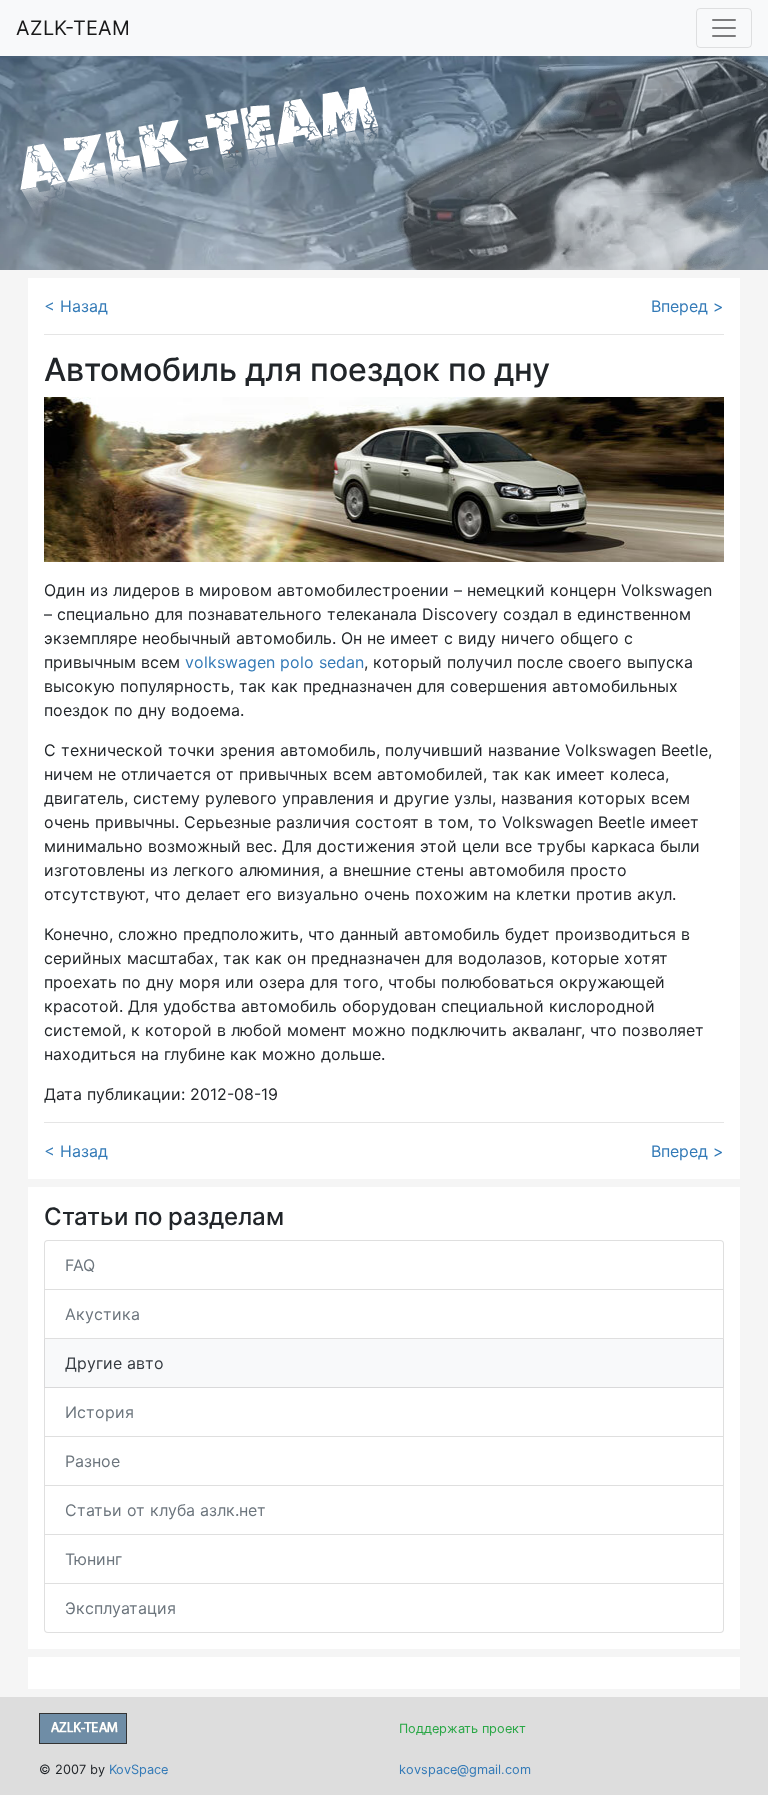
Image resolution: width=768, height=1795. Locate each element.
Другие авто (114, 1363)
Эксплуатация (120, 1608)
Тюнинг (93, 1559)
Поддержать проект (462, 1728)
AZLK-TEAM (73, 28)
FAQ (80, 1265)
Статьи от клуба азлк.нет (165, 1510)
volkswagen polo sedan (274, 662)
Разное (92, 1461)
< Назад (76, 306)
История (99, 1412)
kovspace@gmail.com (465, 1769)
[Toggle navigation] (724, 28)
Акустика (102, 1314)
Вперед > (687, 306)
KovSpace (138, 1769)
